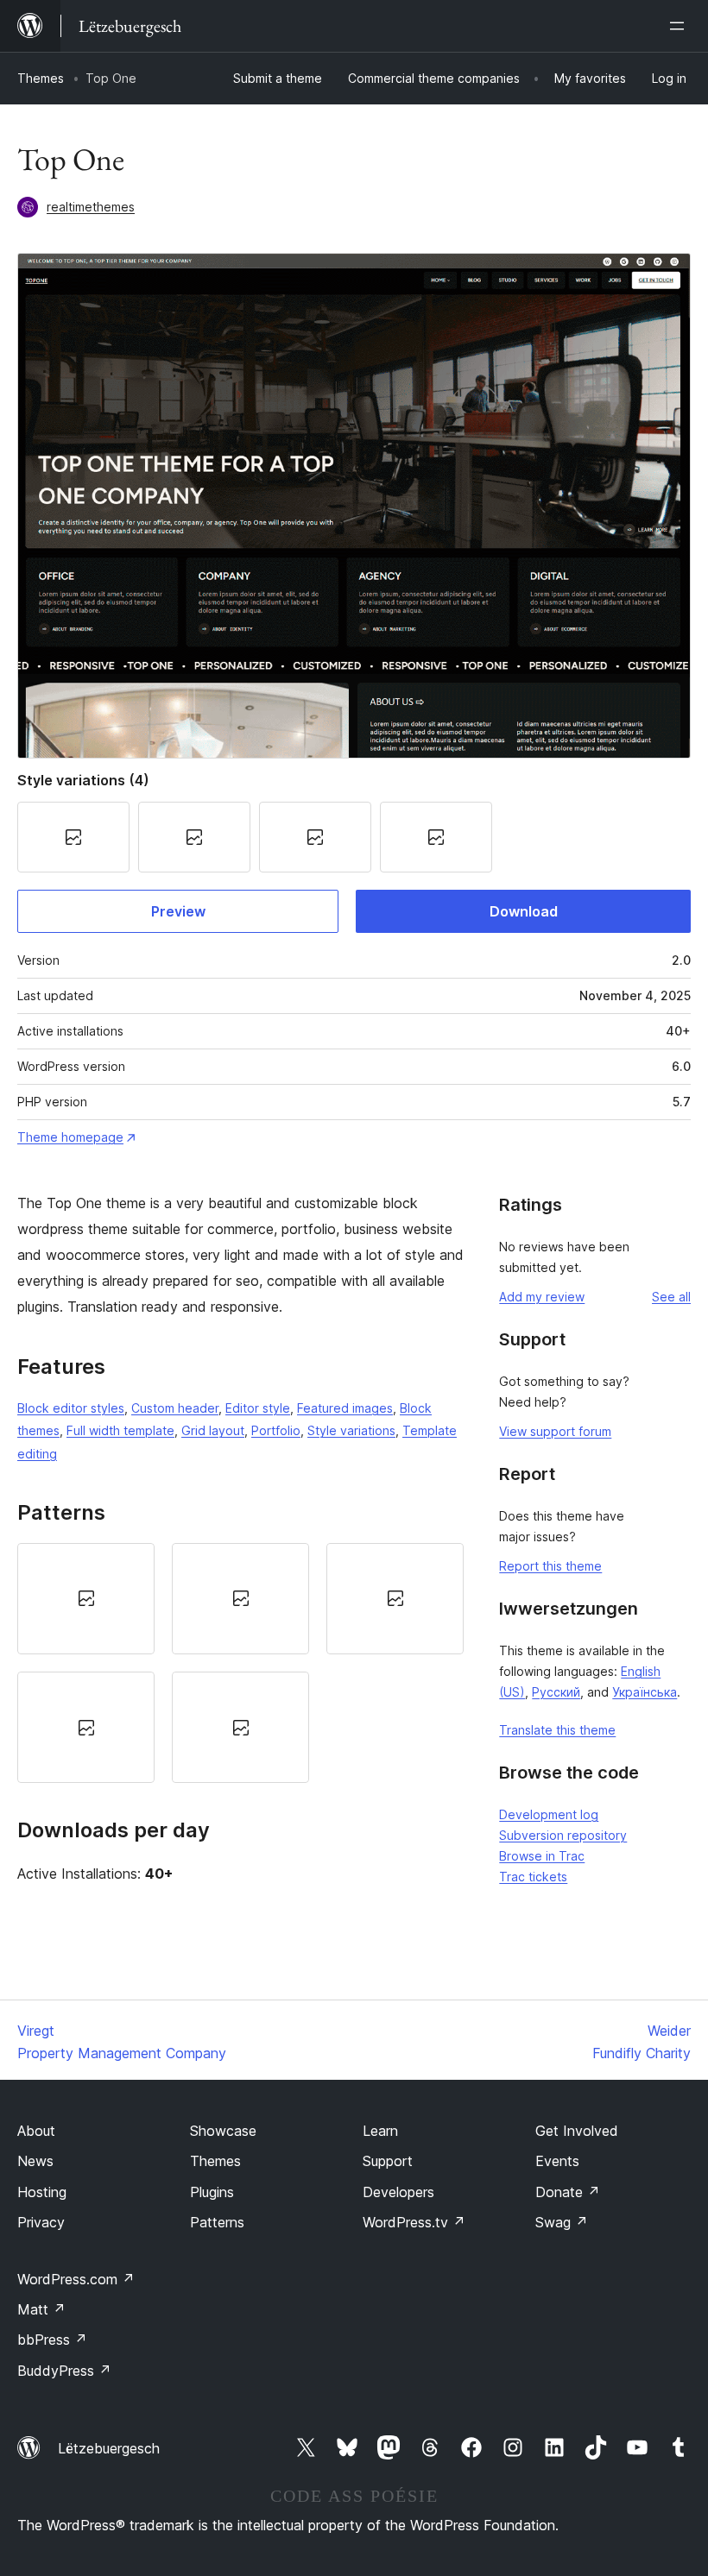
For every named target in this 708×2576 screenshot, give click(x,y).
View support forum (555, 1431)
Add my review (542, 1297)
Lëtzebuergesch (109, 2448)
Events (557, 2161)
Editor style (258, 1408)
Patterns (217, 2222)
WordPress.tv (414, 2222)
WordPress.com (76, 2279)
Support (388, 2161)
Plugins (212, 2192)
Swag (562, 2222)
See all (671, 1297)
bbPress (52, 2340)
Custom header (175, 1408)
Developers (398, 2192)
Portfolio (276, 1430)
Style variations (351, 1430)
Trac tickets (533, 1877)
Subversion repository (563, 1835)
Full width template (120, 1430)
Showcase (223, 2131)
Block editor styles (71, 1408)
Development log (549, 1814)
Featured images (345, 1408)
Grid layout (213, 1430)
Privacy (41, 2222)
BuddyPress (64, 2371)
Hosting (42, 2192)
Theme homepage (70, 1137)
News (35, 2161)
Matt (41, 2309)
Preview (178, 911)
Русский (556, 1692)
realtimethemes (91, 207)
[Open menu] (680, 26)
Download (524, 911)
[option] (86, 1599)
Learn (380, 2131)
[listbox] (240, 1663)
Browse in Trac (542, 1856)
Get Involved (577, 2131)
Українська (645, 1692)
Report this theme (550, 1566)
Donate (568, 2192)
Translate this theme (557, 1730)
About (36, 2131)
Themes (41, 78)
